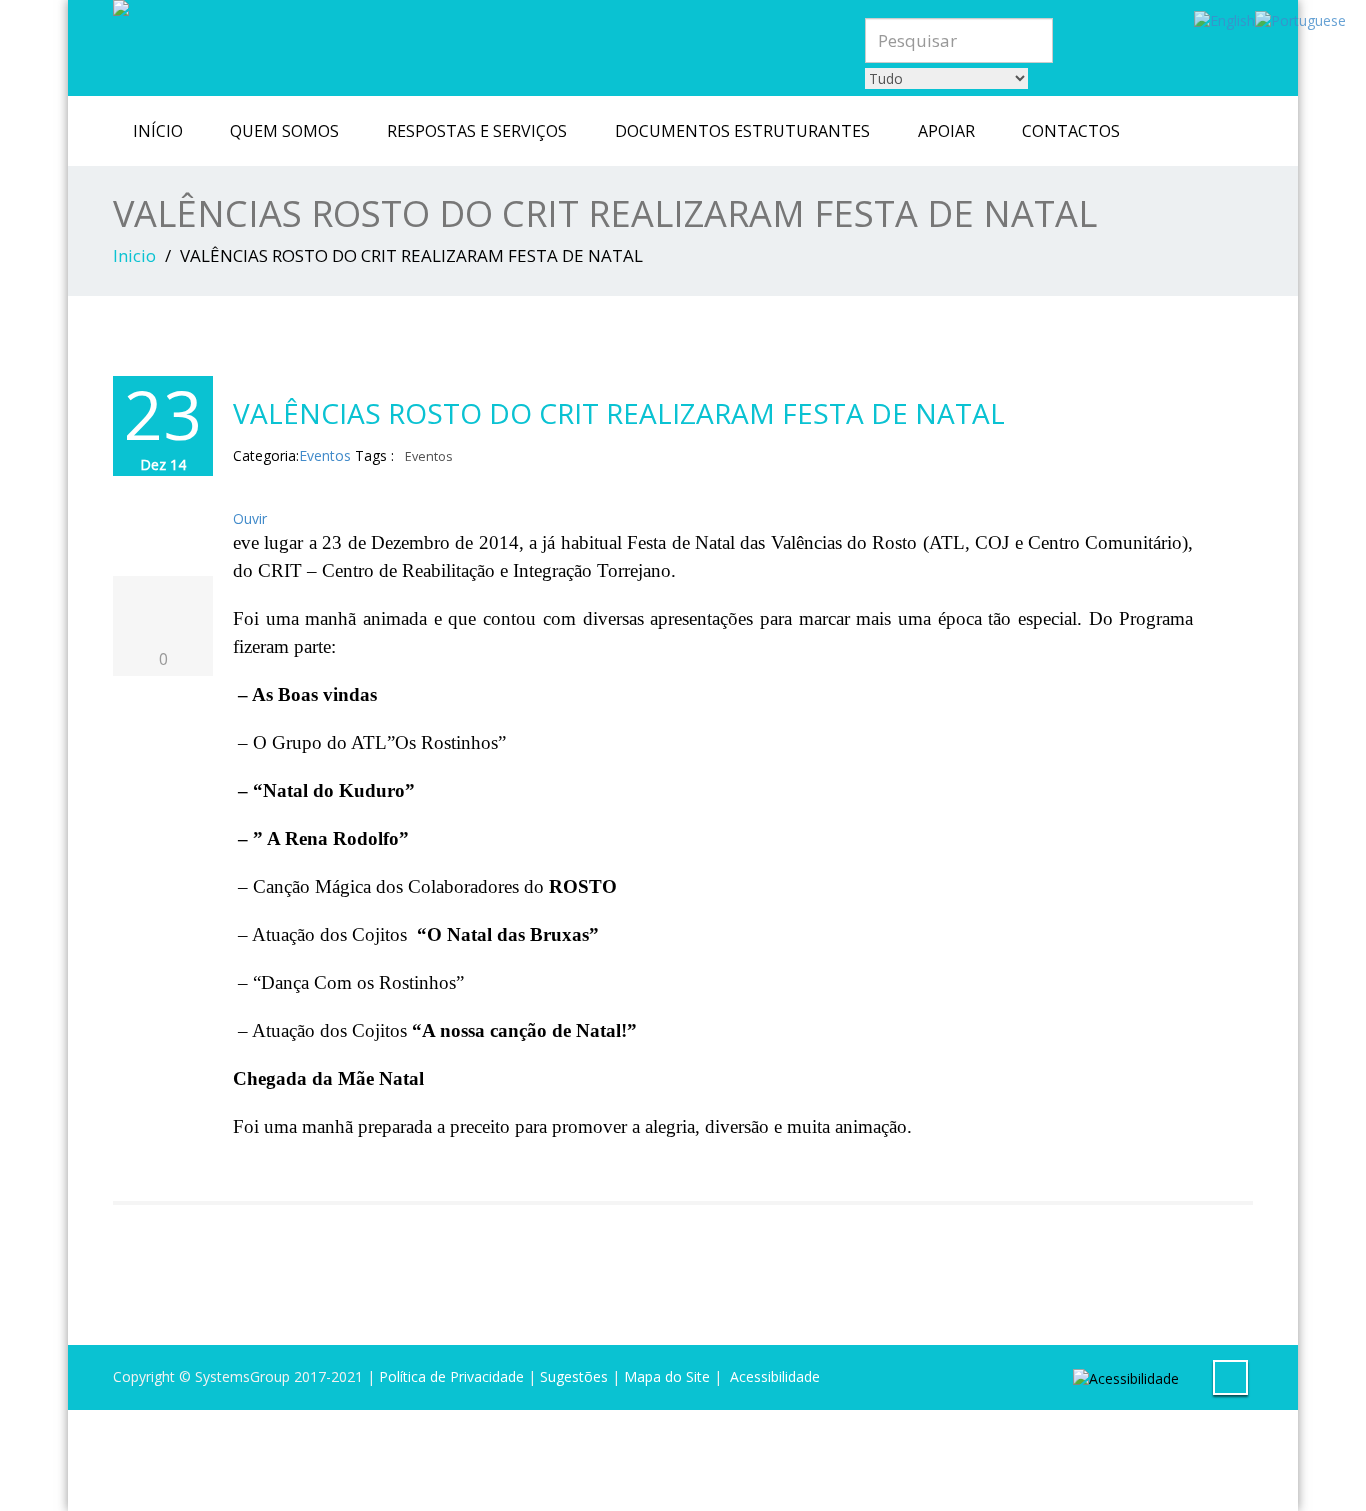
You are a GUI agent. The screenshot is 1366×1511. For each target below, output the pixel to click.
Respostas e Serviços (477, 131)
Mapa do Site (667, 1376)
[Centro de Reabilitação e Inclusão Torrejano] (439, 8)
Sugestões (574, 1376)
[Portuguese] (1300, 19)
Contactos (1071, 131)
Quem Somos (284, 131)
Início (158, 131)
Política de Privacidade (451, 1376)
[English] (1224, 19)
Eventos (325, 455)
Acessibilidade (775, 1376)
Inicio (134, 255)
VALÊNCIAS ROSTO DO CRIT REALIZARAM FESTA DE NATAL (619, 413)
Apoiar (946, 131)
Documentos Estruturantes (742, 131)
